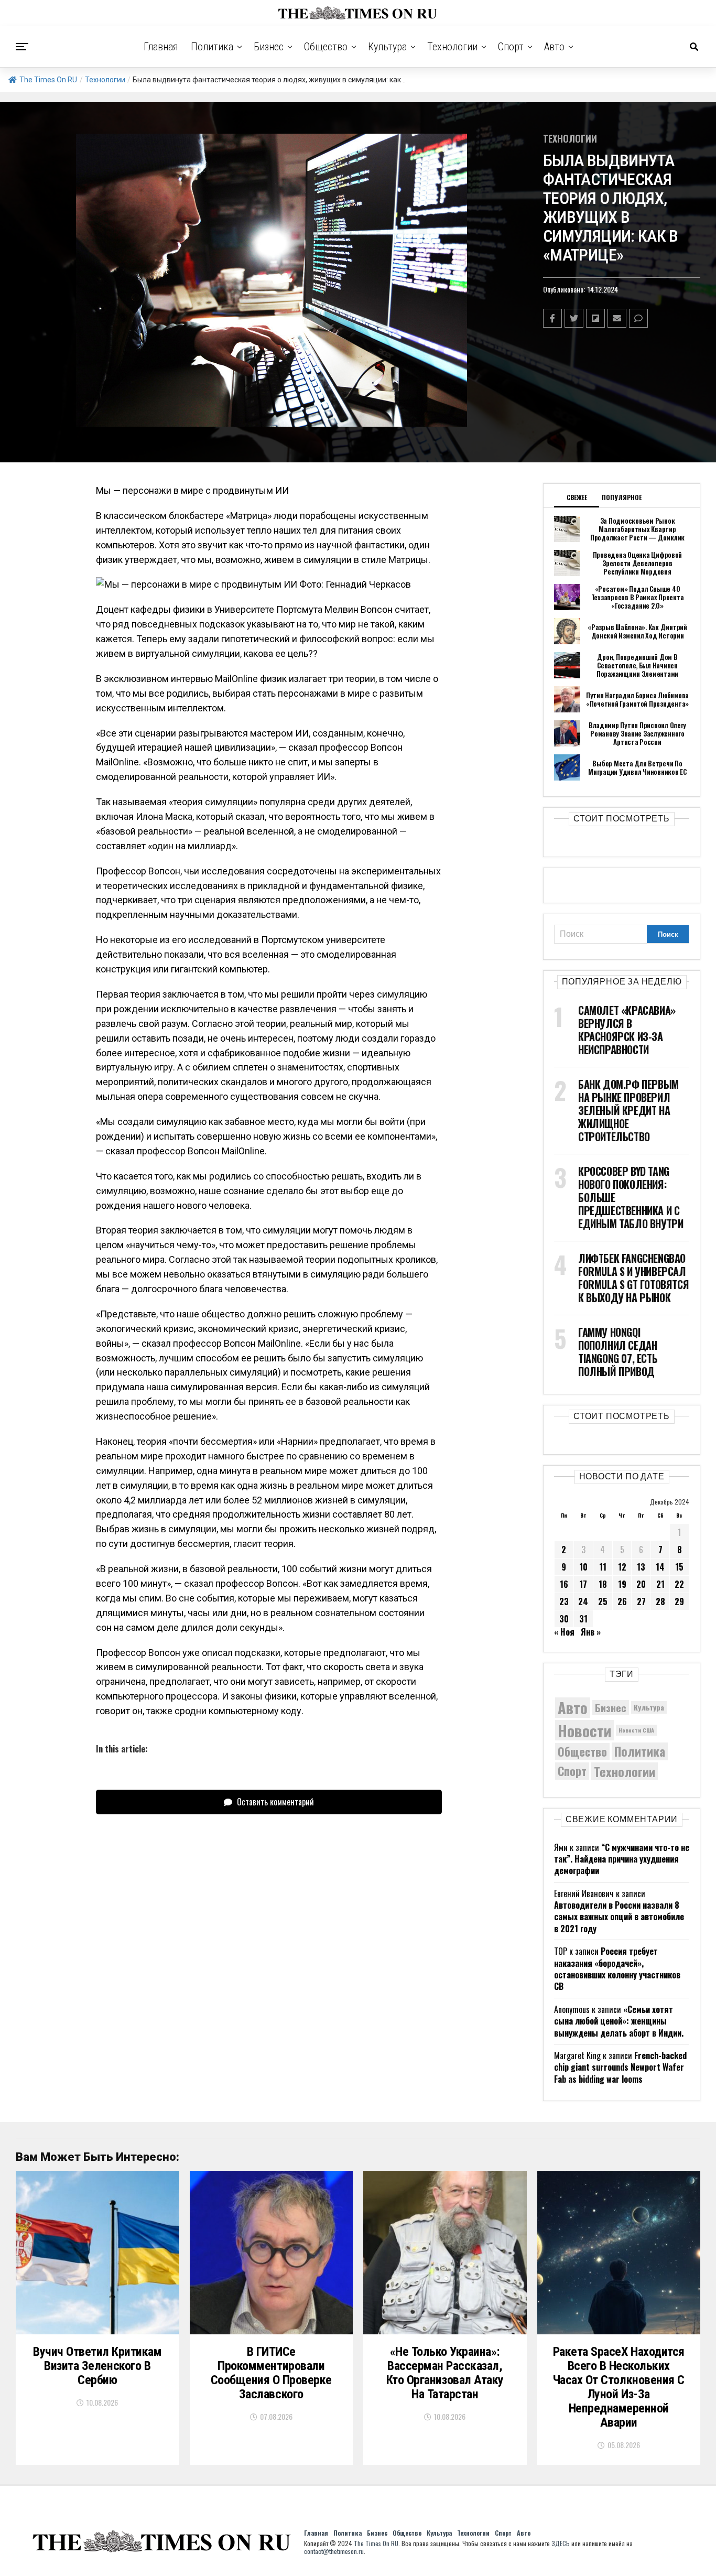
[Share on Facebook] (552, 318)
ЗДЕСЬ (561, 2543)
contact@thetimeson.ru (334, 2551)
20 (641, 1584)
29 (679, 1601)
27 (641, 1601)
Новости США (636, 1730)
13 (641, 1567)
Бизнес (269, 47)
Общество (326, 47)
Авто (554, 47)
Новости (584, 1730)
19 (622, 1584)
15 (679, 1567)
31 (583, 1619)
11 (603, 1567)
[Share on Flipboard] (595, 318)
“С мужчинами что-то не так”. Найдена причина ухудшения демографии (622, 1859)
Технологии (452, 47)
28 (660, 1601)
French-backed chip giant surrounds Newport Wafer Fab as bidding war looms (620, 2067)
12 (622, 1567)
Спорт (511, 47)
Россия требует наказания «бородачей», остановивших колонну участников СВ (617, 1969)
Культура (387, 47)
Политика (212, 47)
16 (564, 1584)
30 (564, 1619)
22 (679, 1584)
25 (603, 1601)
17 (583, 1584)
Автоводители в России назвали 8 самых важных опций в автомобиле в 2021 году (619, 1917)
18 (603, 1584)
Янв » (591, 1632)
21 (660, 1584)
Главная (161, 47)
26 (622, 1601)
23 (564, 1601)
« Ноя (564, 1632)
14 (660, 1567)
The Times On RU (48, 80)
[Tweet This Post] (574, 318)
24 (583, 1601)
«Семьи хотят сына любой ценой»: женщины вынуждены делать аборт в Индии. (619, 2021)
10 (583, 1567)
